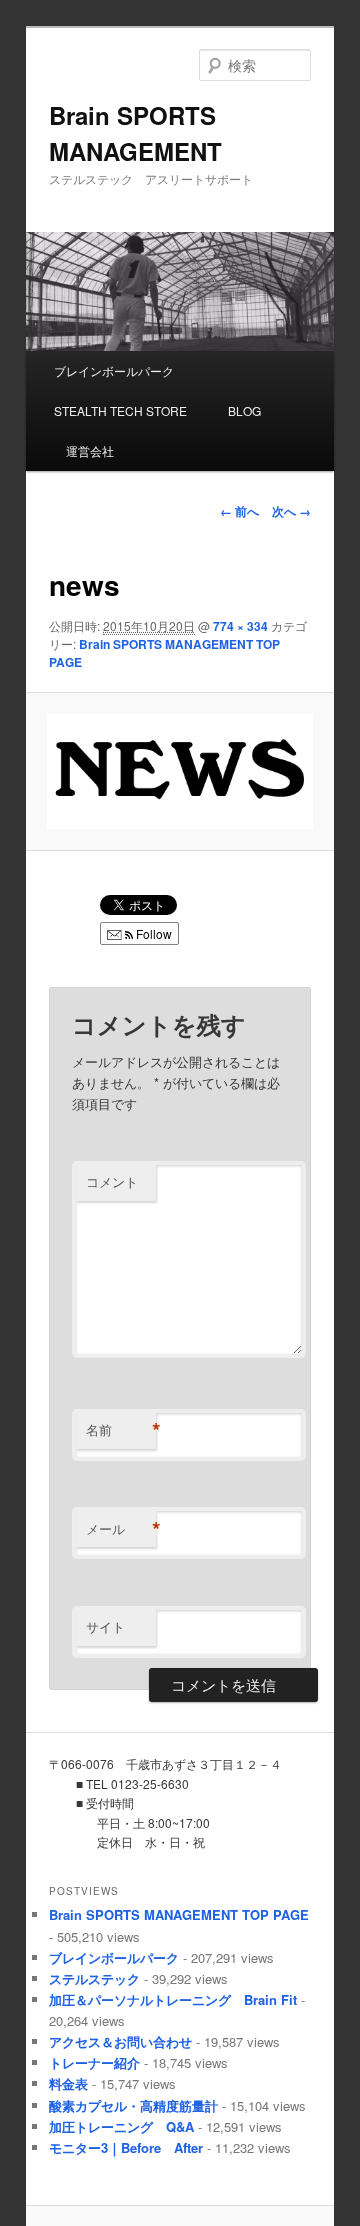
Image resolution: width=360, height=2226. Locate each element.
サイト (105, 1626)
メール (121, 1529)
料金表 (68, 2083)
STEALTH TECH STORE (120, 410)
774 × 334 (240, 626)
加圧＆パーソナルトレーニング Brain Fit (173, 1999)
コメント (112, 1181)
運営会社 (84, 450)
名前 (121, 1430)
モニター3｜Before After (126, 2147)
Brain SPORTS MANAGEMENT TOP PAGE (179, 1914)
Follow (152, 933)
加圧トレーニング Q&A (121, 2126)
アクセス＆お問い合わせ (120, 2041)
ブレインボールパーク (114, 370)
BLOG (238, 410)
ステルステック (94, 1978)
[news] (179, 771)
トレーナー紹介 (94, 2062)
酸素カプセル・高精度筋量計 (133, 2105)
